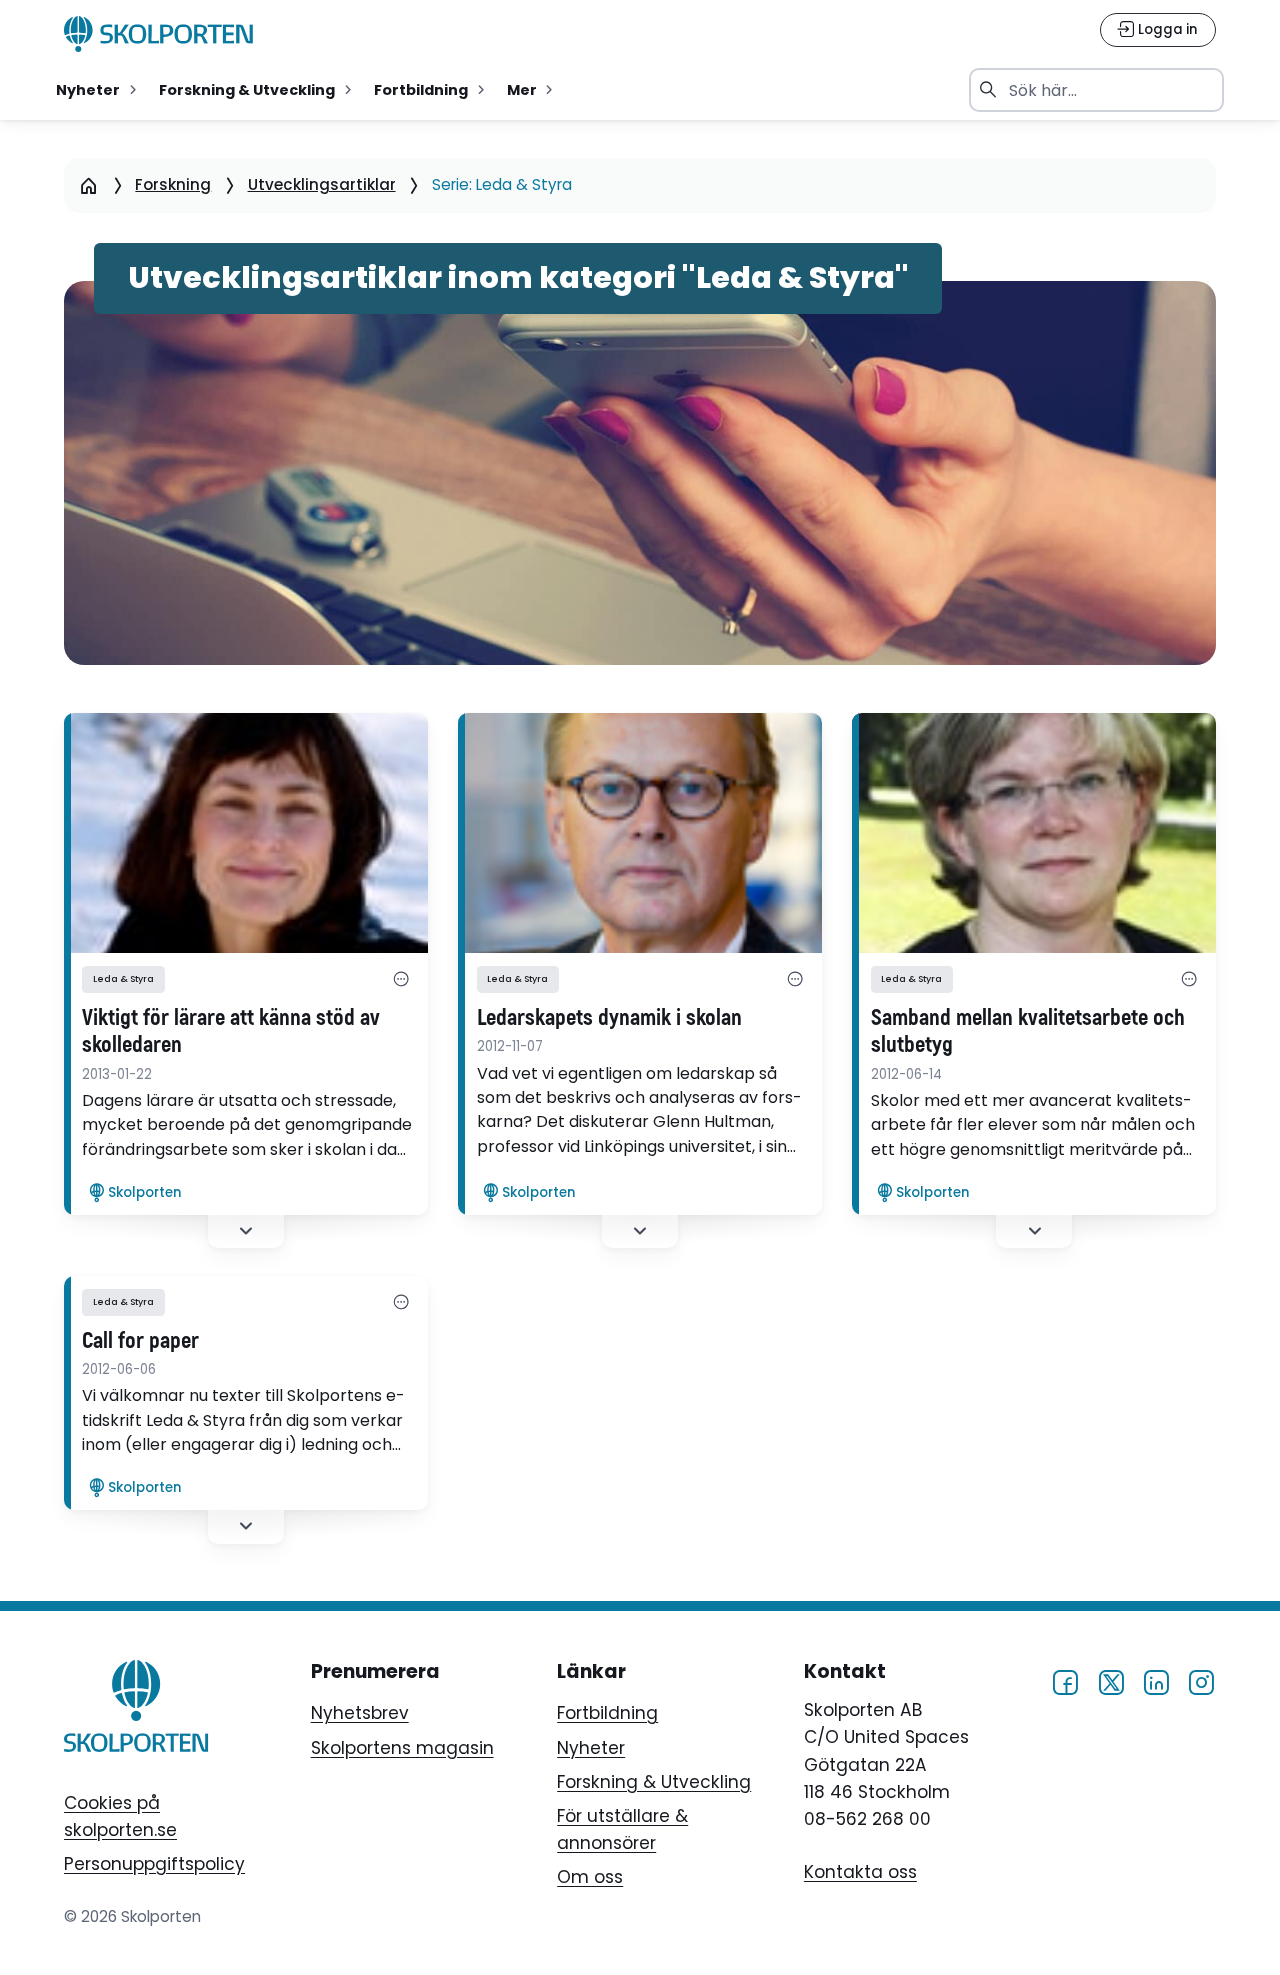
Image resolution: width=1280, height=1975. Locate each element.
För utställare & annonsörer (622, 1829)
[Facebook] (1065, 1681)
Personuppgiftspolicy (154, 1864)
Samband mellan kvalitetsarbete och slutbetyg (1028, 1032)
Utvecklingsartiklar (322, 184)
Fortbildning (607, 1713)
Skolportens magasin (402, 1748)
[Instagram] (1201, 1681)
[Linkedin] (1156, 1681)
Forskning (173, 184)
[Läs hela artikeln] (246, 833)
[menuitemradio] (98, 90)
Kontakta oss (860, 1872)
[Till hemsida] (136, 1710)
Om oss (590, 1877)
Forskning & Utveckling (654, 1782)
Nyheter (591, 1748)
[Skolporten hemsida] (159, 34)
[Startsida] (89, 185)
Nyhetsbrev (360, 1713)
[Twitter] (1111, 1681)
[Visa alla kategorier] (401, 979)
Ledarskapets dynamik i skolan (609, 1018)
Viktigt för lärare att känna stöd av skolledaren (231, 1032)
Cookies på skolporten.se (120, 1816)
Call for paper (140, 1341)
